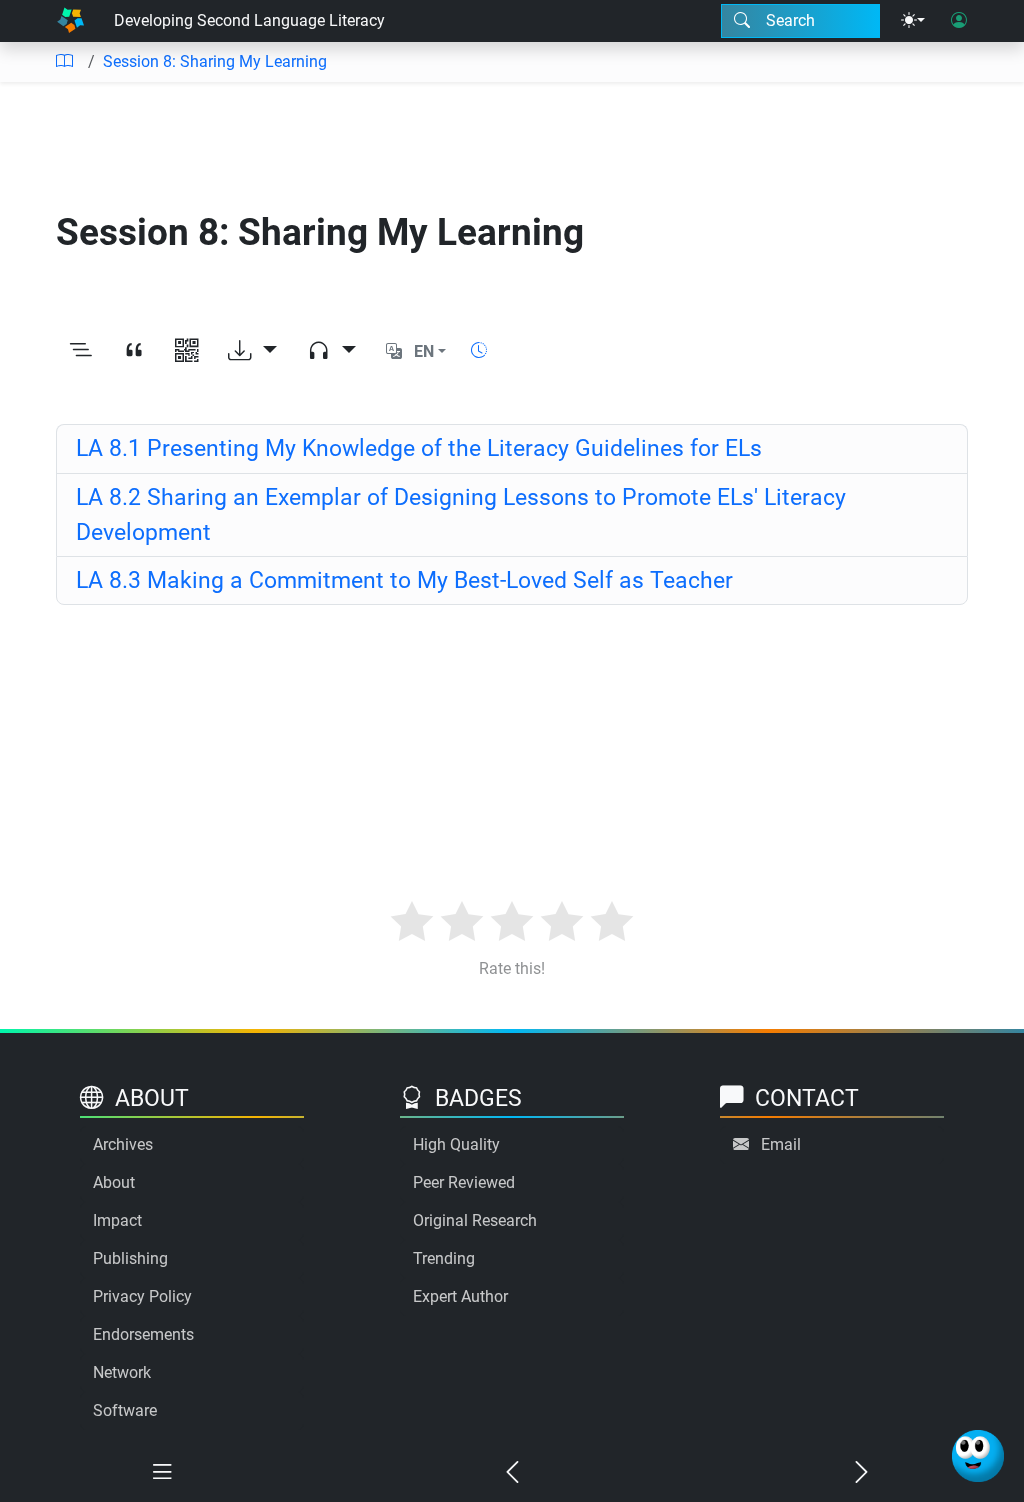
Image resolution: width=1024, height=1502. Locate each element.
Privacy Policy (142, 1296)
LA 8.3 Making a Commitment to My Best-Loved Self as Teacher (404, 580)
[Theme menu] (913, 21)
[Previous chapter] (511, 1473)
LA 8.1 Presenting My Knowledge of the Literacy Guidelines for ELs (419, 448)
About (114, 1182)
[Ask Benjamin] (978, 1456)
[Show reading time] (479, 350)
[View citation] (133, 351)
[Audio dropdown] (331, 351)
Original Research (475, 1220)
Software (125, 1410)
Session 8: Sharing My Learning (215, 61)
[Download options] (252, 351)
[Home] (70, 21)
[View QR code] (186, 351)
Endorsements (143, 1334)
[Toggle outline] (80, 351)
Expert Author (460, 1296)
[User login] (959, 21)
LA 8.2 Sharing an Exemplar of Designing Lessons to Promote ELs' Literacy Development (461, 514)
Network (122, 1372)
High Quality (456, 1144)
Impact (117, 1220)
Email (781, 1144)
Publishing (130, 1258)
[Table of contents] (64, 62)
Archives (123, 1144)
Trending (444, 1258)
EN (424, 351)
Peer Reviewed (464, 1182)
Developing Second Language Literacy (249, 20)
